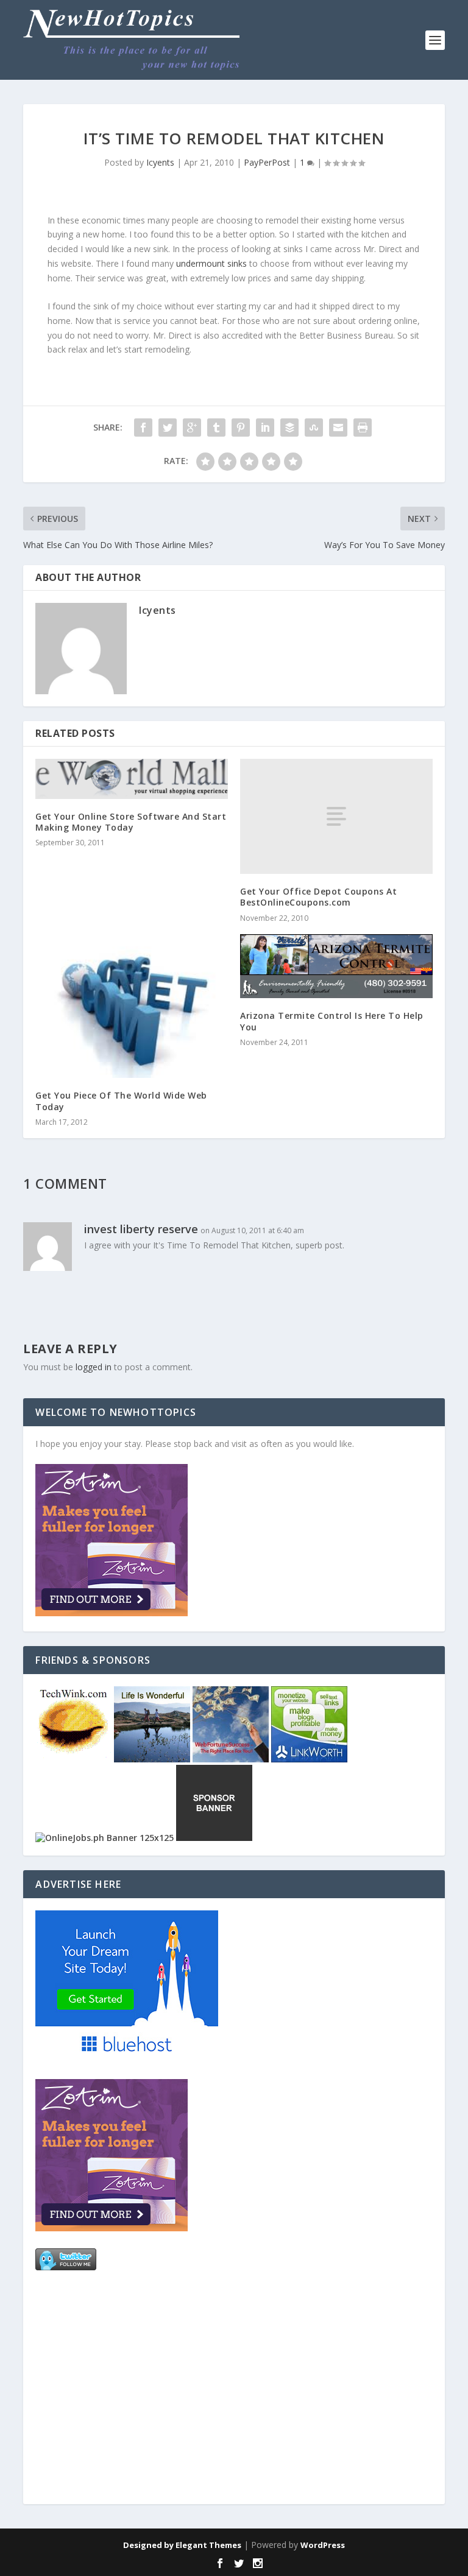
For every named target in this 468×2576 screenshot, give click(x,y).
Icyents (160, 162)
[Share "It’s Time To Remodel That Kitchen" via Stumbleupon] (314, 428)
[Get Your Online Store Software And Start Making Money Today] (132, 779)
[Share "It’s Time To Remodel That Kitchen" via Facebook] (143, 428)
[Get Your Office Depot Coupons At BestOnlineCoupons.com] (336, 816)
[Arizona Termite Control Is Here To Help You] (336, 966)
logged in (94, 1367)
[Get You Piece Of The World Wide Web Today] (132, 1006)
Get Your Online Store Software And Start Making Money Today (131, 822)
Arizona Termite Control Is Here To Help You (332, 1021)
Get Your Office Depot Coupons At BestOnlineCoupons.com (318, 897)
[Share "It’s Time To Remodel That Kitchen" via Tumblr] (216, 428)
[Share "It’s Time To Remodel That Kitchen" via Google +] (192, 428)
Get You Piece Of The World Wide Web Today (121, 1101)
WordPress (323, 2545)
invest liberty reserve (141, 1229)
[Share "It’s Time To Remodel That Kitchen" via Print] (363, 428)
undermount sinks (211, 263)
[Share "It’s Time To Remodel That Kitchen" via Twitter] (168, 428)
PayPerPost (267, 162)
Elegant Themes (208, 2545)
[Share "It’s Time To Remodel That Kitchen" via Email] (338, 428)
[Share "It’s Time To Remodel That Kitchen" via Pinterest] (241, 428)
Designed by (149, 2545)
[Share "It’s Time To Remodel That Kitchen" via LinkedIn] (265, 428)
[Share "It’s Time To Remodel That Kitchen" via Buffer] (289, 428)
